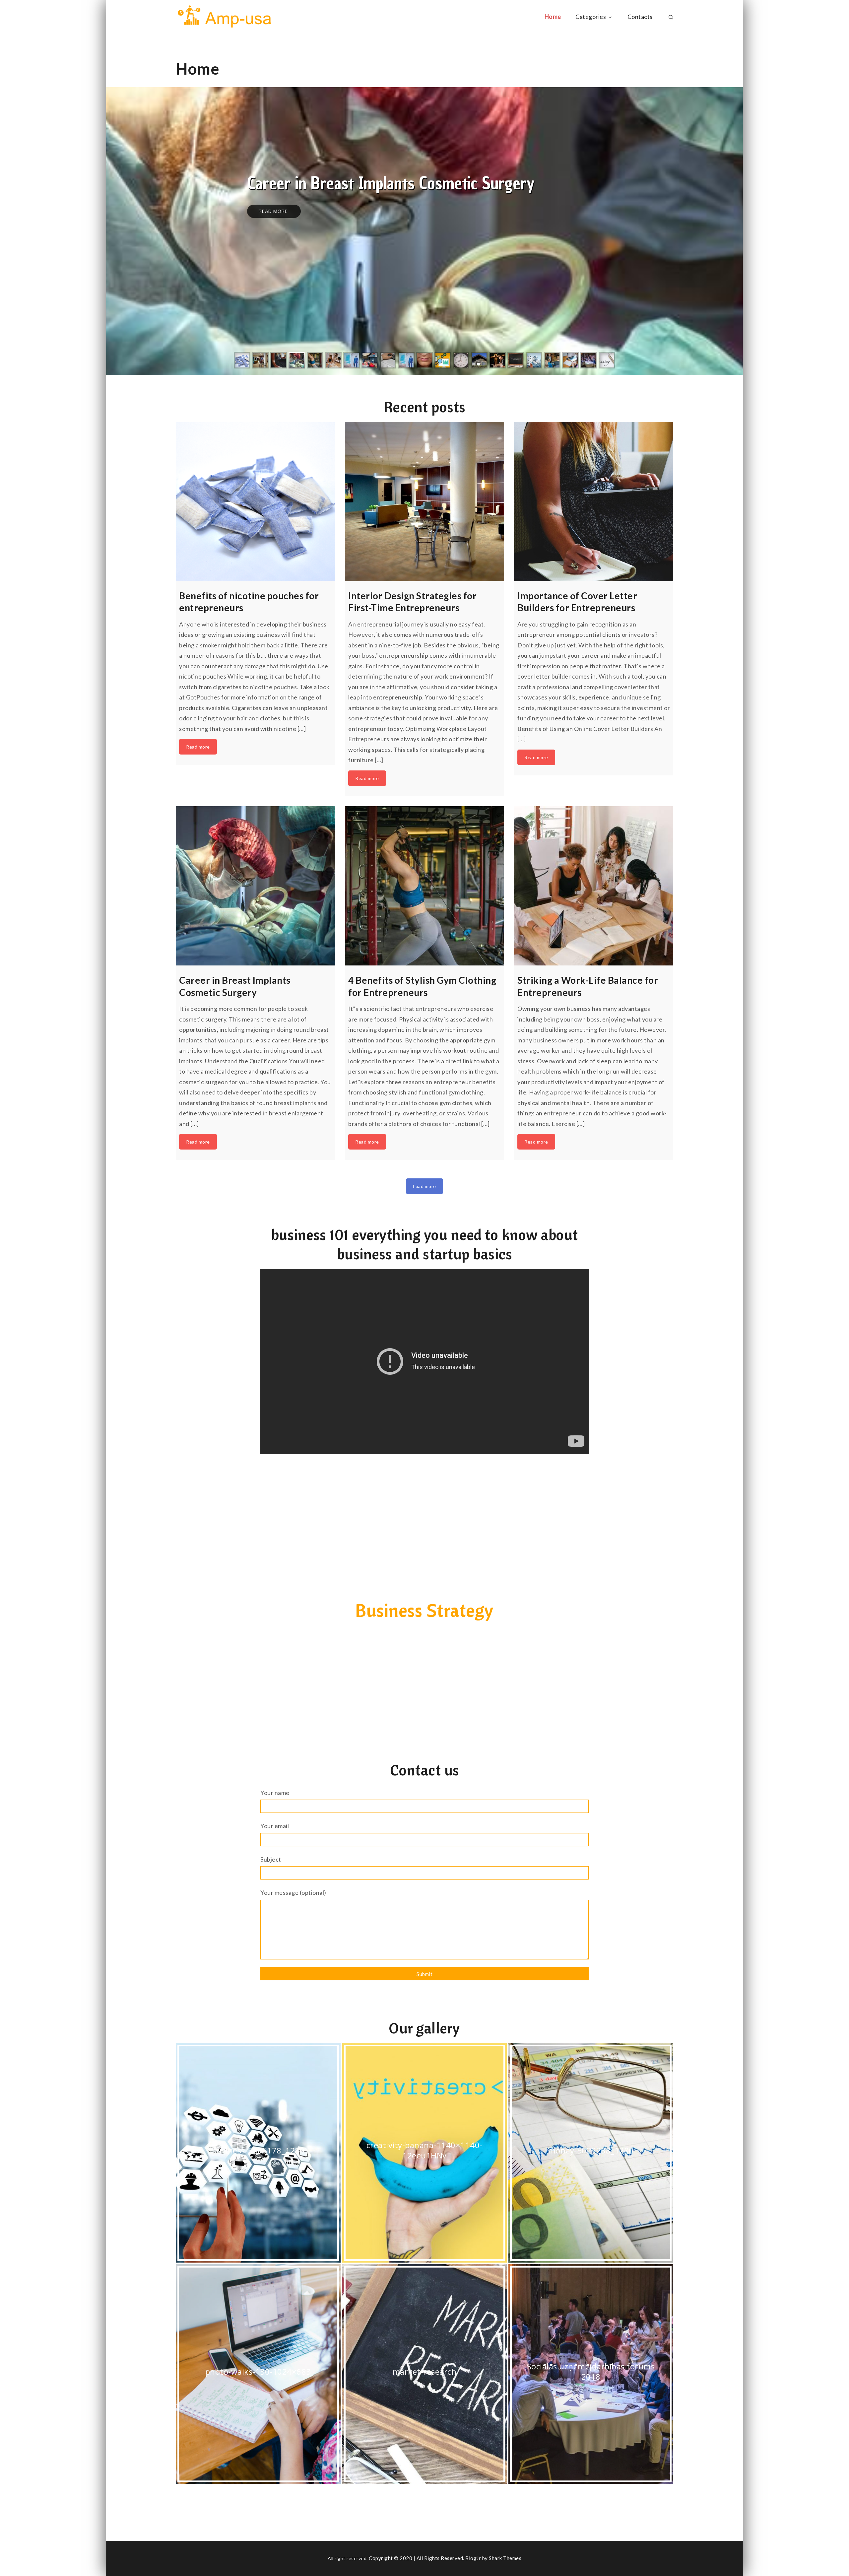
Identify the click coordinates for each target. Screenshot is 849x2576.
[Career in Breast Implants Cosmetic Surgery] (255, 886)
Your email (275, 1826)
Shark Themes (505, 2558)
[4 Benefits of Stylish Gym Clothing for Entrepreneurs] (424, 886)
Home (553, 17)
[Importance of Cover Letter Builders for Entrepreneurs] (594, 501)
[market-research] (425, 2374)
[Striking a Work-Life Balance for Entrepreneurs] (594, 886)
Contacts (640, 17)
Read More (274, 211)
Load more (424, 1186)
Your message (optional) (293, 1892)
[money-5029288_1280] (591, 2153)
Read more (198, 747)
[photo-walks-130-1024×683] (258, 2374)
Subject (271, 1859)
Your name (275, 1793)
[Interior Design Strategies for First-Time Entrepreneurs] (424, 501)
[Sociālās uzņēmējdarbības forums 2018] (591, 2374)
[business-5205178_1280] (258, 2153)
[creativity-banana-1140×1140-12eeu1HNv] (425, 2153)
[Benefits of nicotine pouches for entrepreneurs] (255, 501)
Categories (591, 17)
